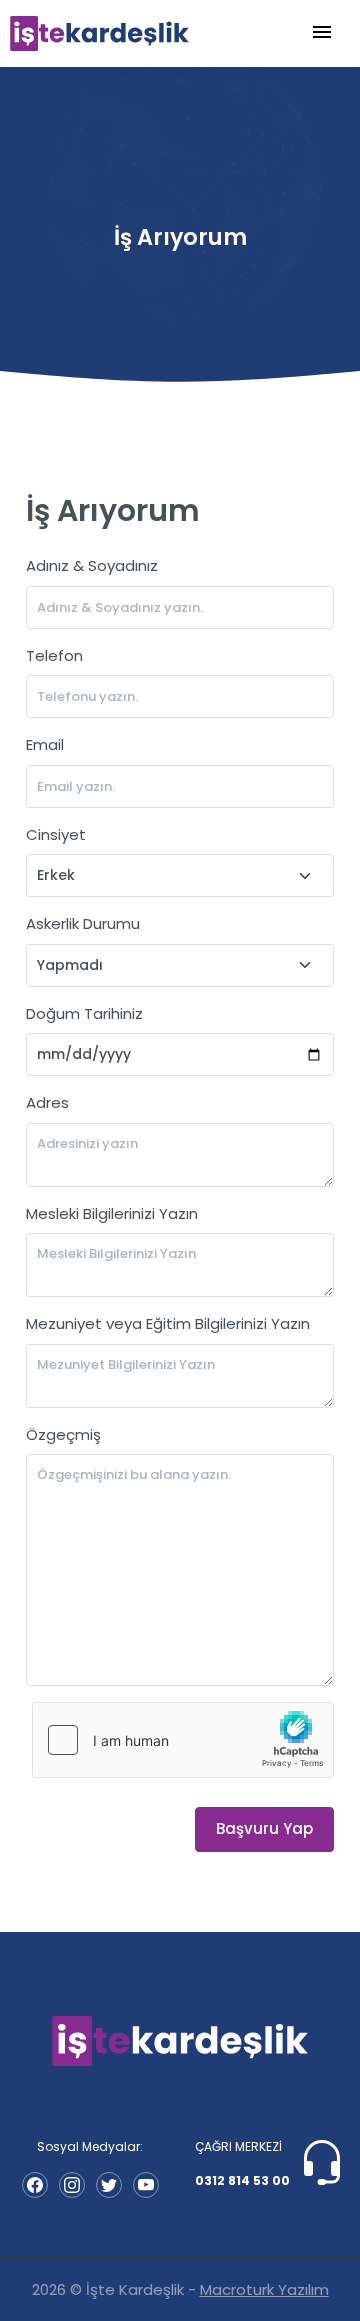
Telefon (54, 655)
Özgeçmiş (63, 1434)
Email (45, 744)
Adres (47, 1102)
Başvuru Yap (264, 1828)
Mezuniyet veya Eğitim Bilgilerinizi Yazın (168, 1323)
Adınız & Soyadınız (92, 565)
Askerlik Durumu (83, 923)
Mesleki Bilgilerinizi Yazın (112, 1213)
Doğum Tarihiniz (84, 1013)
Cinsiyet (56, 834)
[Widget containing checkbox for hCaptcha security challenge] (183, 1740)
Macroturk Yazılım (264, 2289)
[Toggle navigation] (322, 32)
